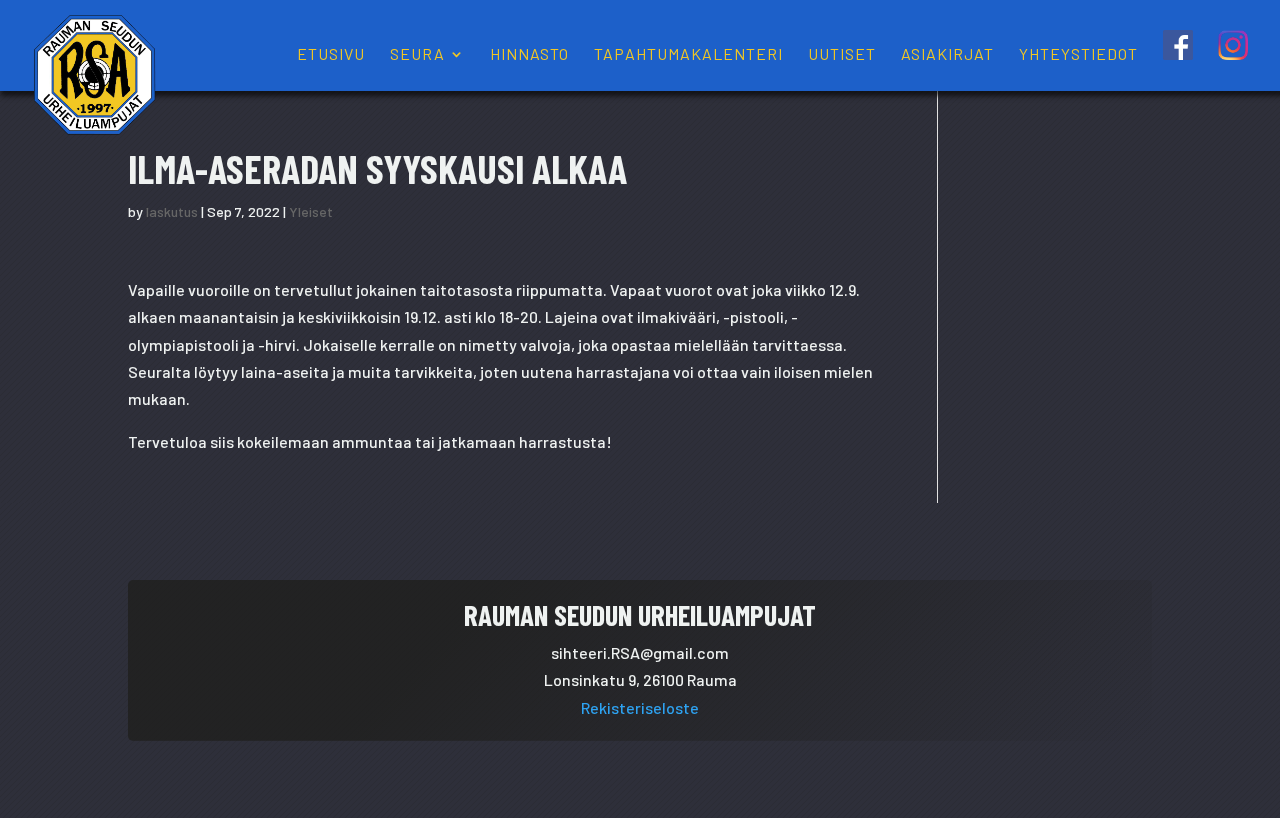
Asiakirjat (947, 55)
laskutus (172, 211)
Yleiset (311, 211)
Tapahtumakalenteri (688, 55)
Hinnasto (529, 55)
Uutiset (842, 55)
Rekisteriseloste (640, 707)
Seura (417, 55)
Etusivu (331, 55)
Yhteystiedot (1078, 55)
